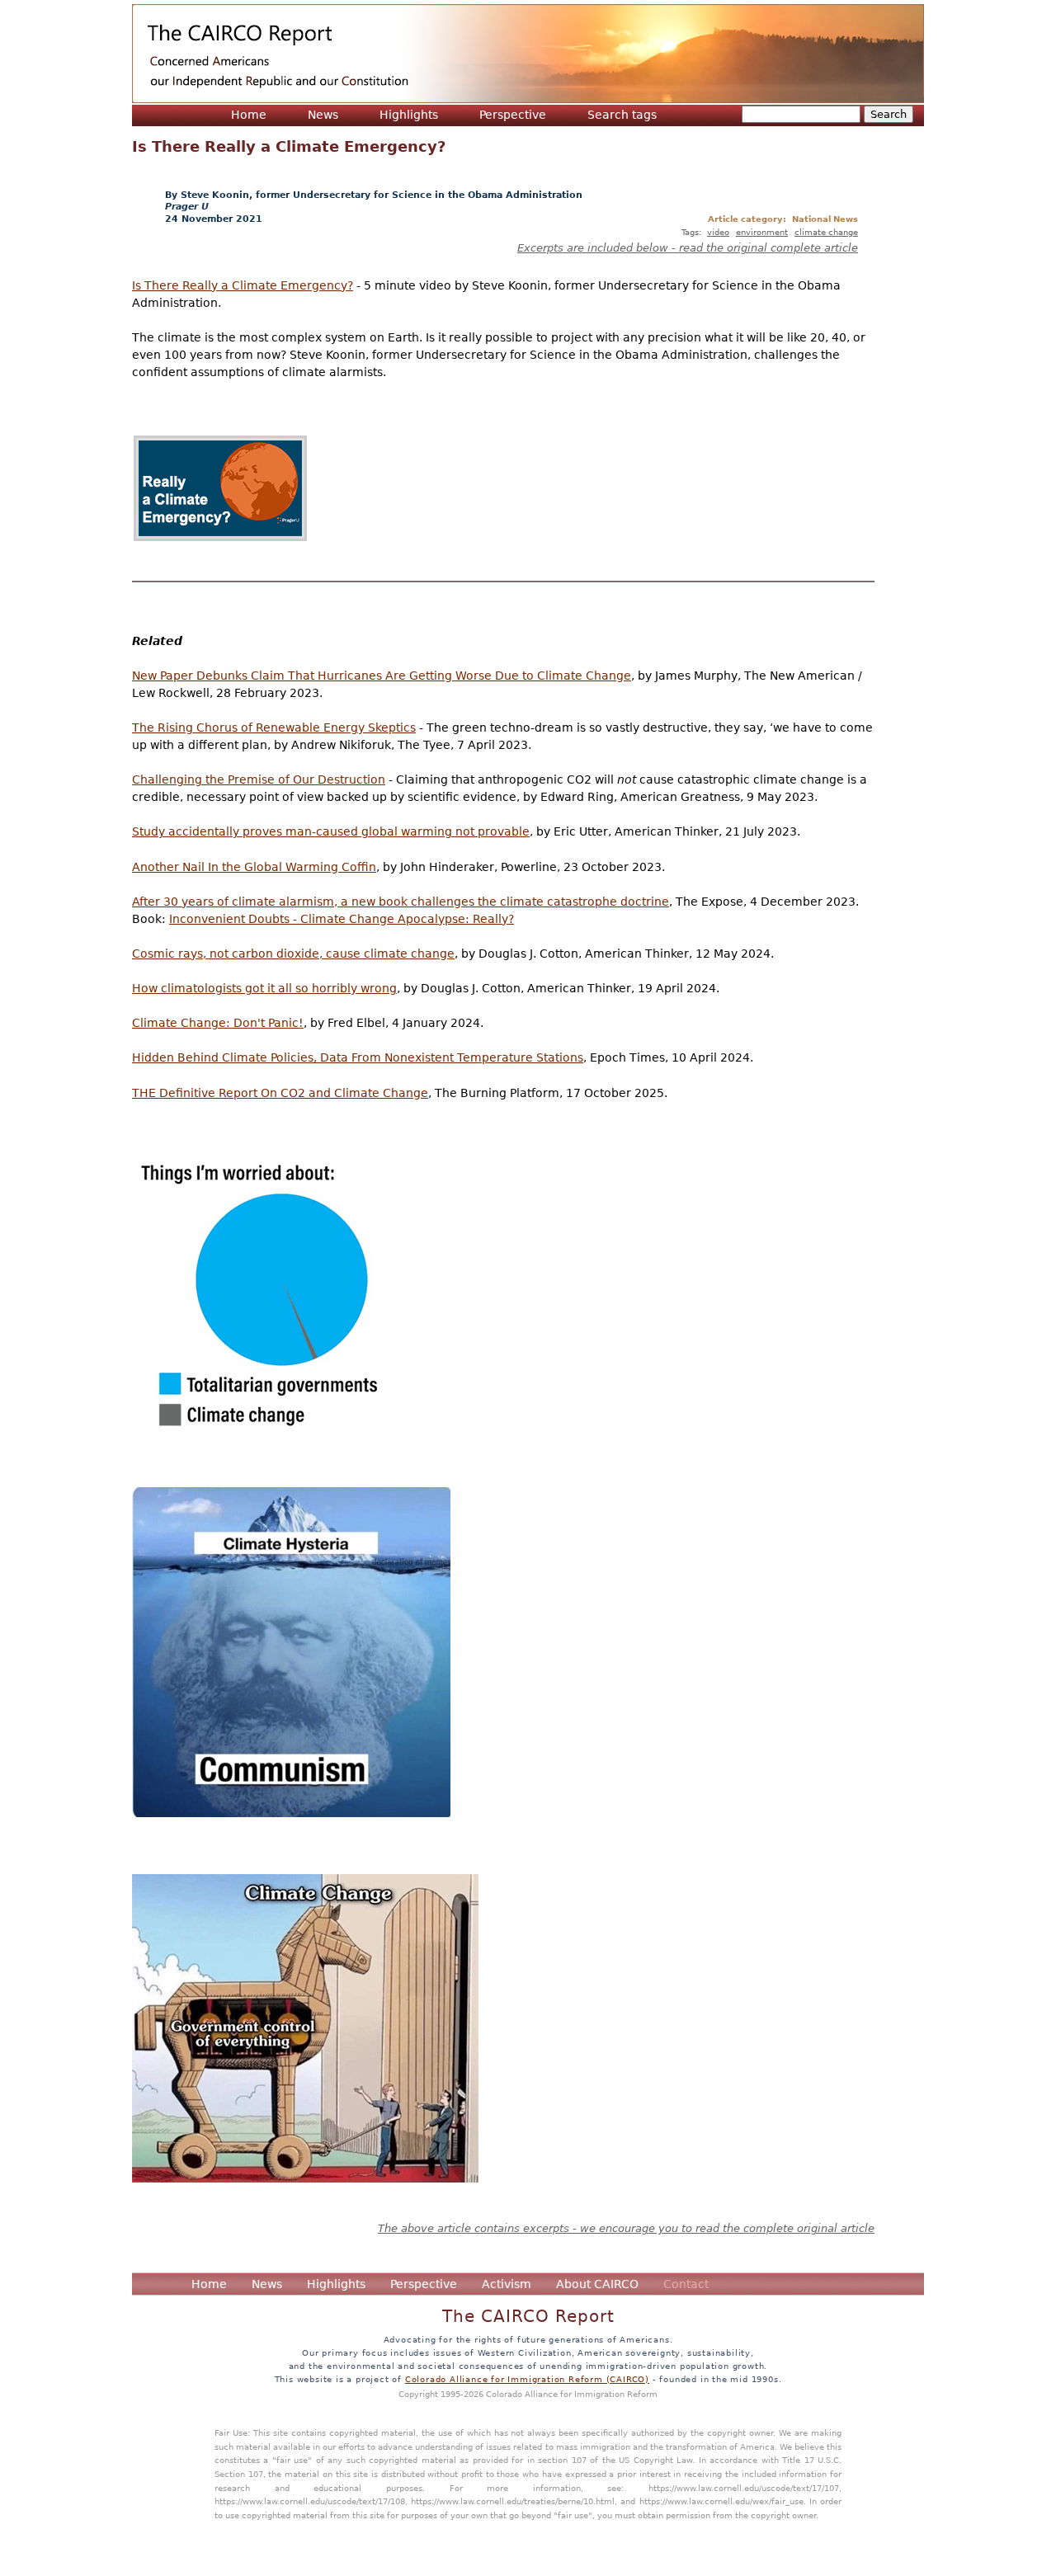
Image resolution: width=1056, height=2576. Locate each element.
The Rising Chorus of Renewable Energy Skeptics (274, 728)
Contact (686, 2284)
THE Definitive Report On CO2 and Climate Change (280, 1093)
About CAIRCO (597, 2284)
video (718, 232)
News (323, 115)
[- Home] (528, 54)
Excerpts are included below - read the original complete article (688, 248)
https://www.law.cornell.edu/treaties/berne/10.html (513, 2501)
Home (249, 115)
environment (762, 232)
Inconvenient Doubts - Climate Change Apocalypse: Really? (342, 919)
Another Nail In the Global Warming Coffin (254, 867)
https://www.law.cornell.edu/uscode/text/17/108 (310, 2501)
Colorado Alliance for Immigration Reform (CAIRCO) (527, 2379)
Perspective (513, 115)
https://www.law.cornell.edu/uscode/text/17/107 (744, 2488)
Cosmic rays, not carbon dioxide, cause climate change (293, 954)
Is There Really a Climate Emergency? (243, 285)
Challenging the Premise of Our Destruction (259, 779)
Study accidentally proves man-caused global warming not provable (331, 831)
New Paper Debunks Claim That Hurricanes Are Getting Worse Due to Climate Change (382, 676)
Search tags (622, 115)
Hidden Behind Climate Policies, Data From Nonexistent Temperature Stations (358, 1057)
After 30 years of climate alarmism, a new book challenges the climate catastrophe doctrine (401, 902)
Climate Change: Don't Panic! (218, 1023)
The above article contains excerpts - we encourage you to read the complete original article (626, 2228)
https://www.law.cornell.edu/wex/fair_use (721, 2501)
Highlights (409, 115)
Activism (507, 2284)
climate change (826, 232)
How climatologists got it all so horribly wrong (264, 988)
